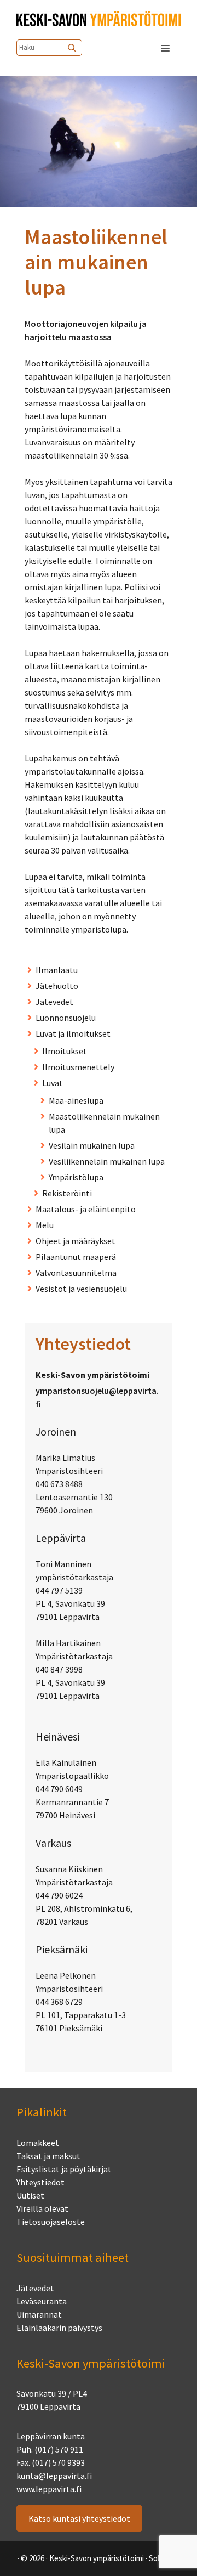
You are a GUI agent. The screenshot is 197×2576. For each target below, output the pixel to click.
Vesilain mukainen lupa (92, 1145)
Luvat (53, 1083)
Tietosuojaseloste (51, 2222)
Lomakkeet (38, 2143)
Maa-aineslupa (76, 1100)
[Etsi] (73, 48)
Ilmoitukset (65, 1051)
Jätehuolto (57, 986)
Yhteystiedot (40, 2182)
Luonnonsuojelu (66, 1018)
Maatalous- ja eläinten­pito (86, 1209)
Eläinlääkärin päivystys (59, 2328)
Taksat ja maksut (48, 2156)
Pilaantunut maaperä (76, 1257)
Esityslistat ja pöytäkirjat (64, 2169)
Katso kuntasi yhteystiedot (79, 2518)
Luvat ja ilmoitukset (73, 1033)
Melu (45, 1225)
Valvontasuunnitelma (76, 1273)
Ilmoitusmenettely (78, 1067)
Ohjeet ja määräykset (76, 1241)
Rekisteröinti (67, 1193)
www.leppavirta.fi (49, 2489)
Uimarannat (39, 2314)
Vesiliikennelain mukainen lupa (107, 1161)
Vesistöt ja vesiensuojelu (81, 1289)
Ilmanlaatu (57, 970)
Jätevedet (54, 1002)
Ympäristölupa (76, 1177)
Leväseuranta (42, 2301)
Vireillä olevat (42, 2208)
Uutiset (30, 2195)
